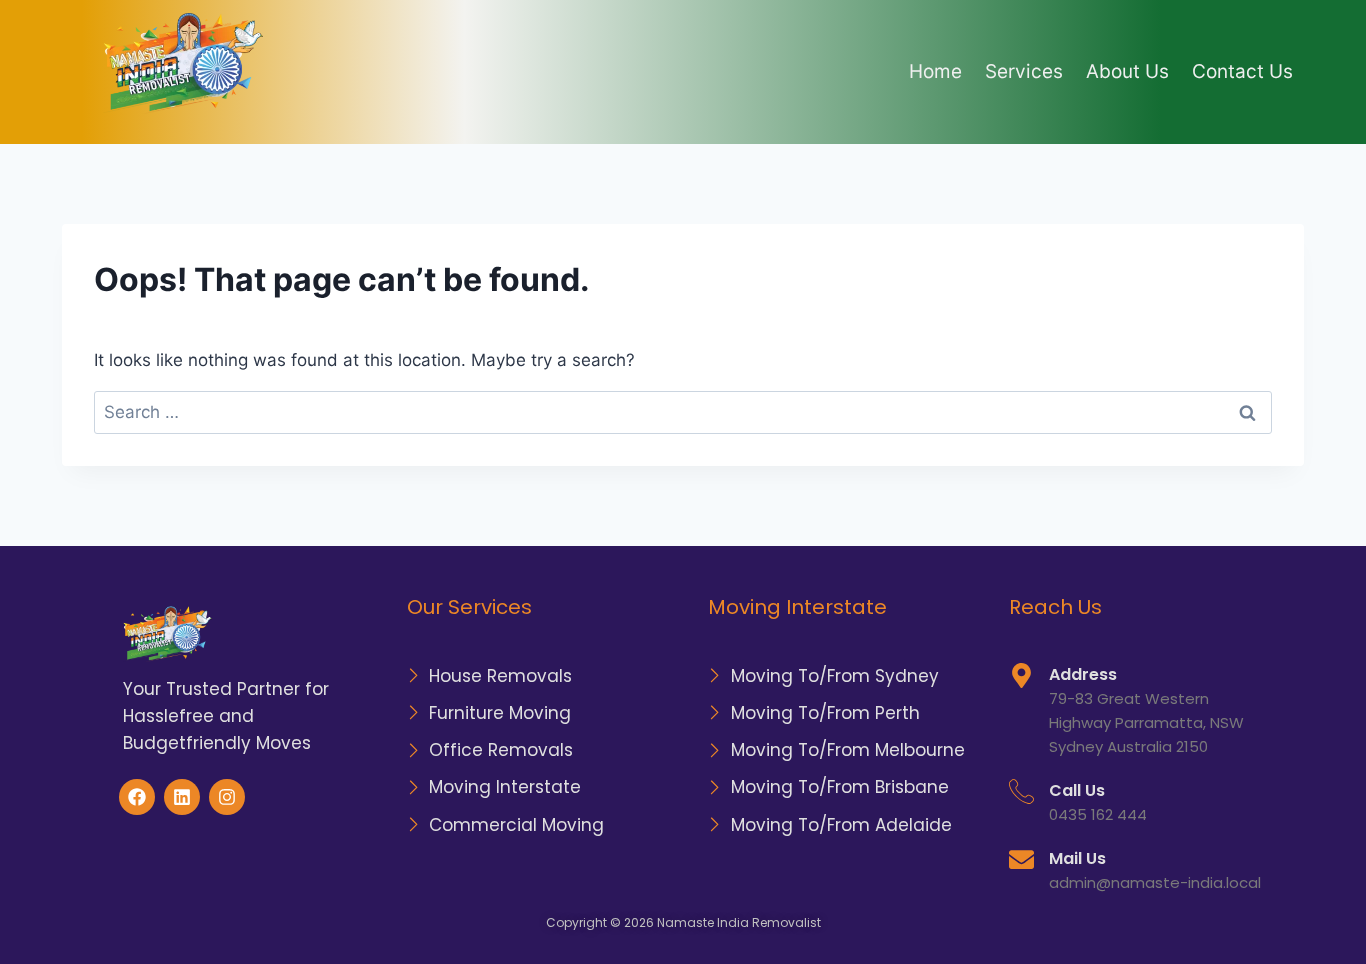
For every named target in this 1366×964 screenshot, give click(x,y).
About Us (1127, 71)
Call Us (1077, 790)
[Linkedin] (182, 797)
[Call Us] (1021, 791)
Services (1024, 71)
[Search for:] (683, 412)
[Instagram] (227, 797)
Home (935, 71)
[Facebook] (137, 797)
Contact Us (1242, 71)
